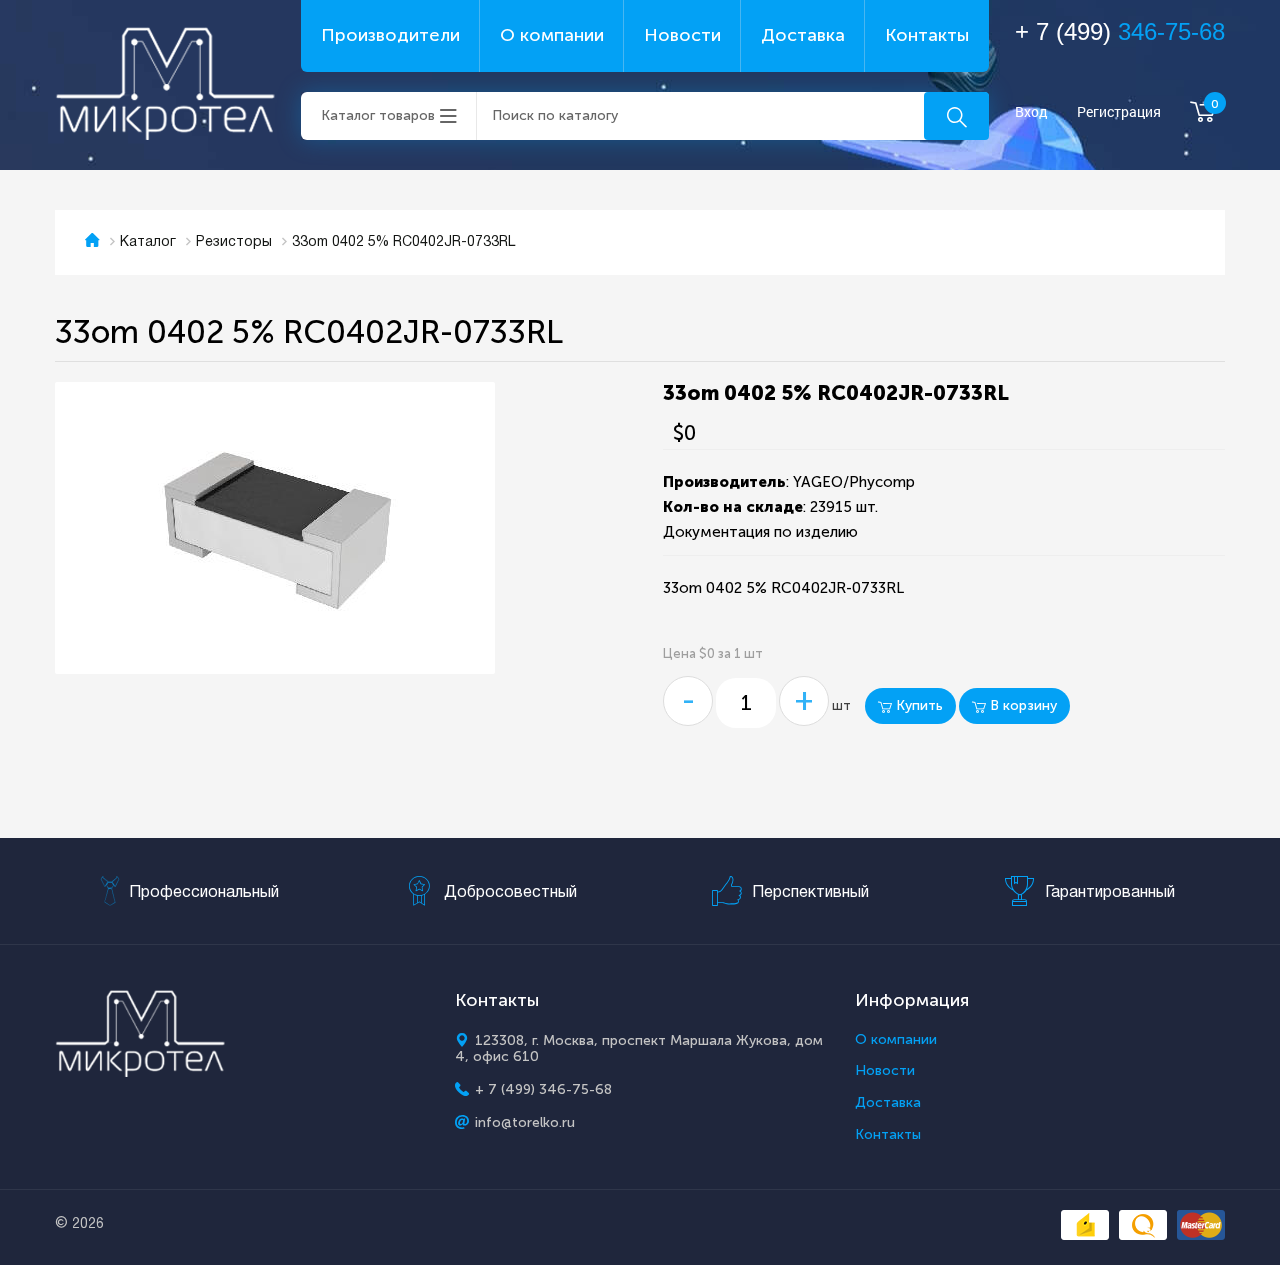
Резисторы (234, 242)
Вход (1031, 112)
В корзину (1021, 705)
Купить (917, 705)
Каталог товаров (378, 115)
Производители (390, 35)
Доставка (803, 35)
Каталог (148, 242)
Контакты (927, 35)
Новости (682, 35)
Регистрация (1119, 112)
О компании (552, 35)
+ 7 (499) (1120, 31)
